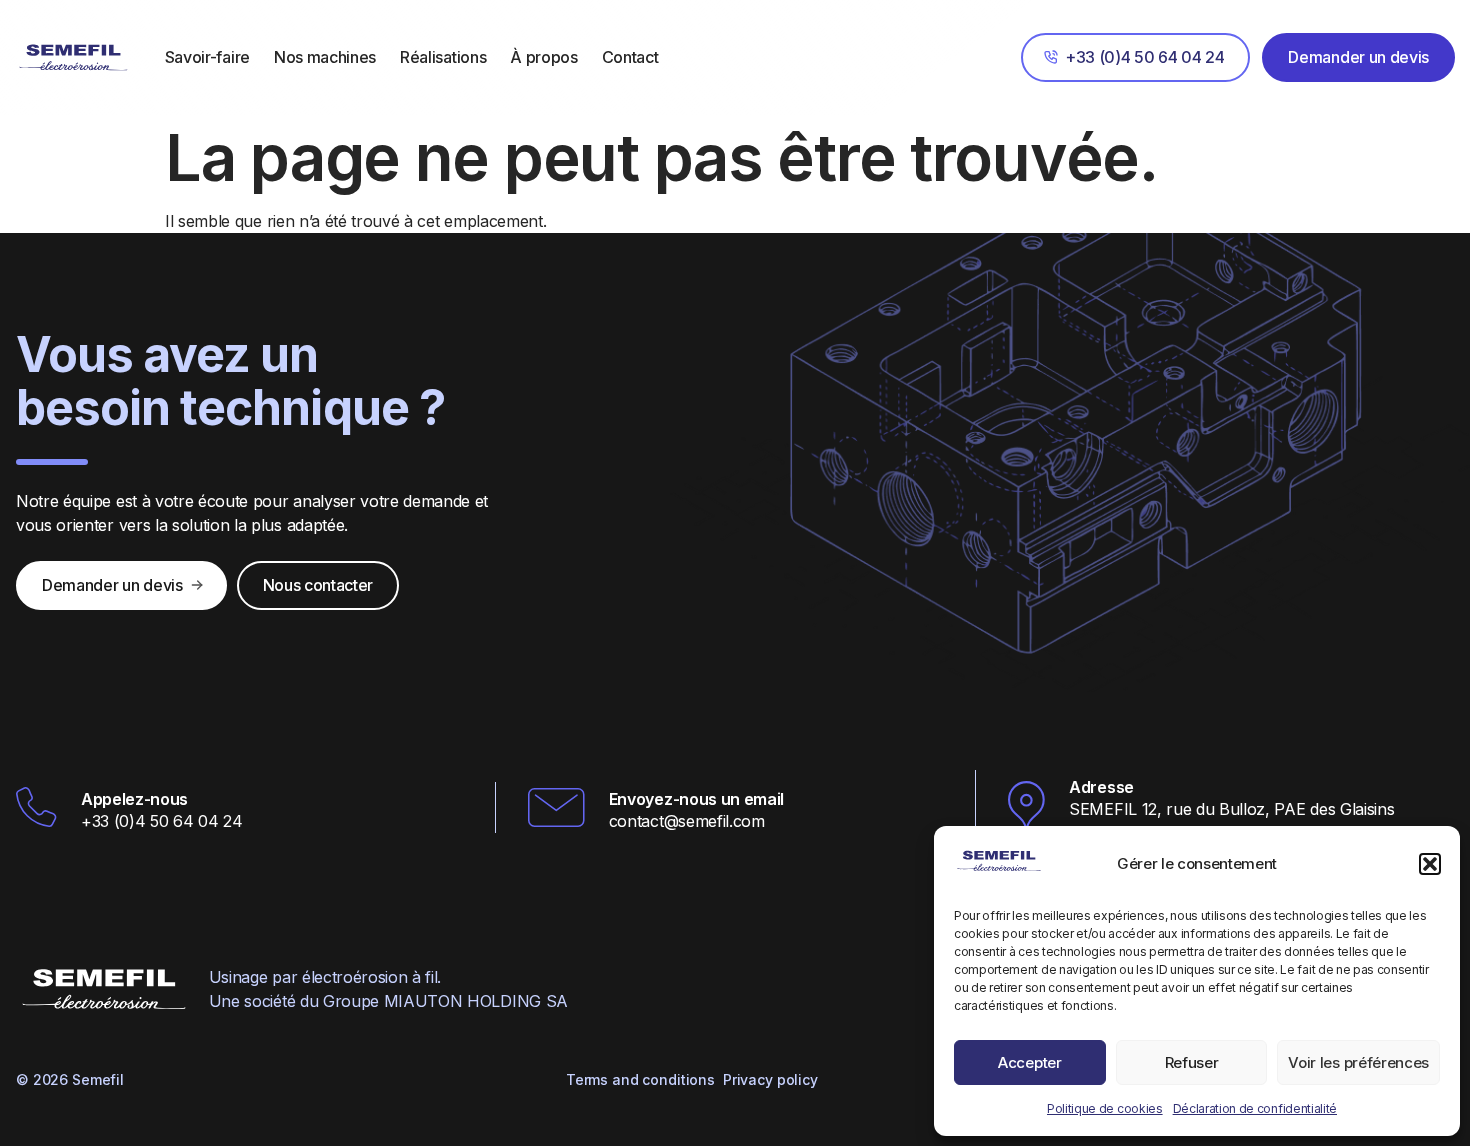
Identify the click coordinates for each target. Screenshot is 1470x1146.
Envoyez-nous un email (696, 799)
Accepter (1029, 1062)
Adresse (1101, 787)
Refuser (1192, 1062)
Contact (630, 57)
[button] (1430, 864)
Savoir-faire (207, 57)
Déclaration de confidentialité (1255, 1108)
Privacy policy (770, 1079)
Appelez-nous (134, 799)
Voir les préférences (1358, 1062)
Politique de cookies (1105, 1108)
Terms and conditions (640, 1079)
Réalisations (443, 57)
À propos (543, 57)
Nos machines (325, 57)
